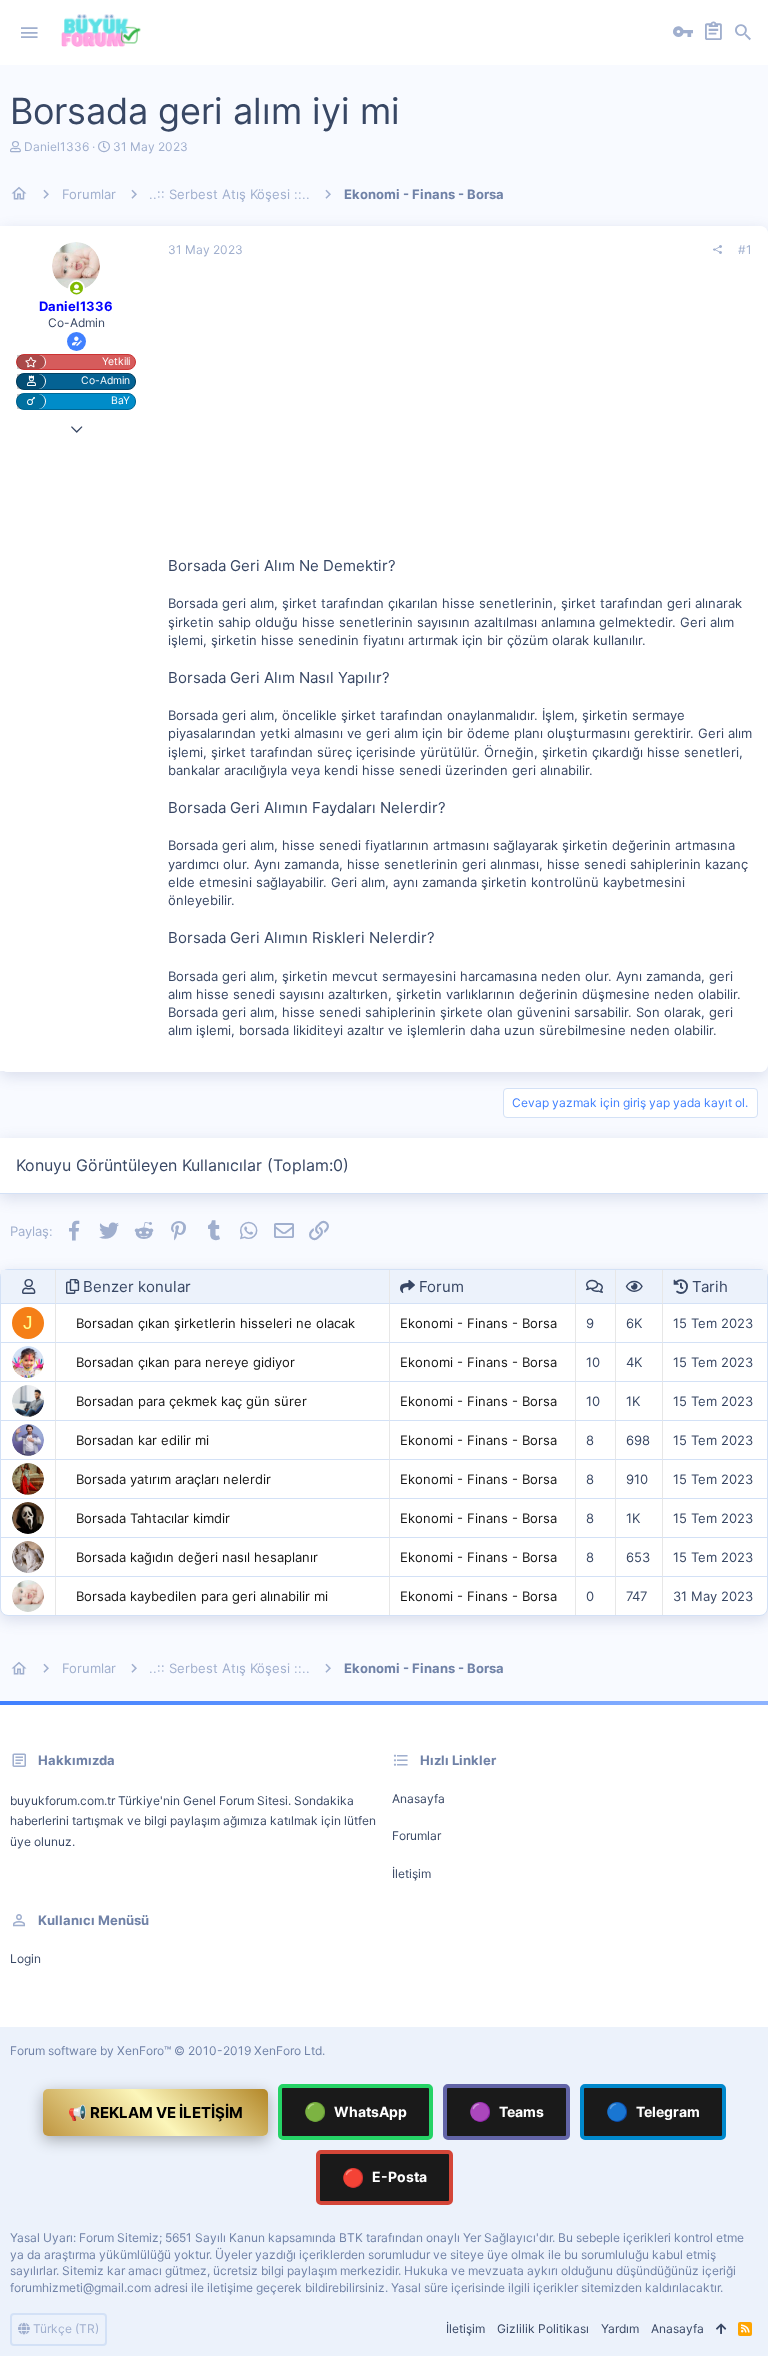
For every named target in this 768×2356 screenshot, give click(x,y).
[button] (29, 33)
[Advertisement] (460, 415)
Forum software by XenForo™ (167, 2050)
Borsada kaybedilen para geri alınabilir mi (202, 1596)
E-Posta (384, 2177)
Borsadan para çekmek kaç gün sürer (191, 1401)
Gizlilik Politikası (543, 2328)
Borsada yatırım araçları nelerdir (173, 1479)
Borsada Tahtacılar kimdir (153, 1518)
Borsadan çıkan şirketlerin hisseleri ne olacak (215, 1323)
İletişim (411, 1873)
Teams (506, 2111)
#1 (745, 249)
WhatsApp (355, 2111)
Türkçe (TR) (64, 2328)
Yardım (620, 2328)
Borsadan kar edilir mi (142, 1440)
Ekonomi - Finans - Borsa (478, 1323)
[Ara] (743, 33)
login (25, 1958)
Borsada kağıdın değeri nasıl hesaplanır (197, 1557)
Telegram (653, 2111)
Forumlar (416, 1835)
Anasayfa (418, 1798)
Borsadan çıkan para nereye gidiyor (185, 1362)
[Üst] (721, 2329)
